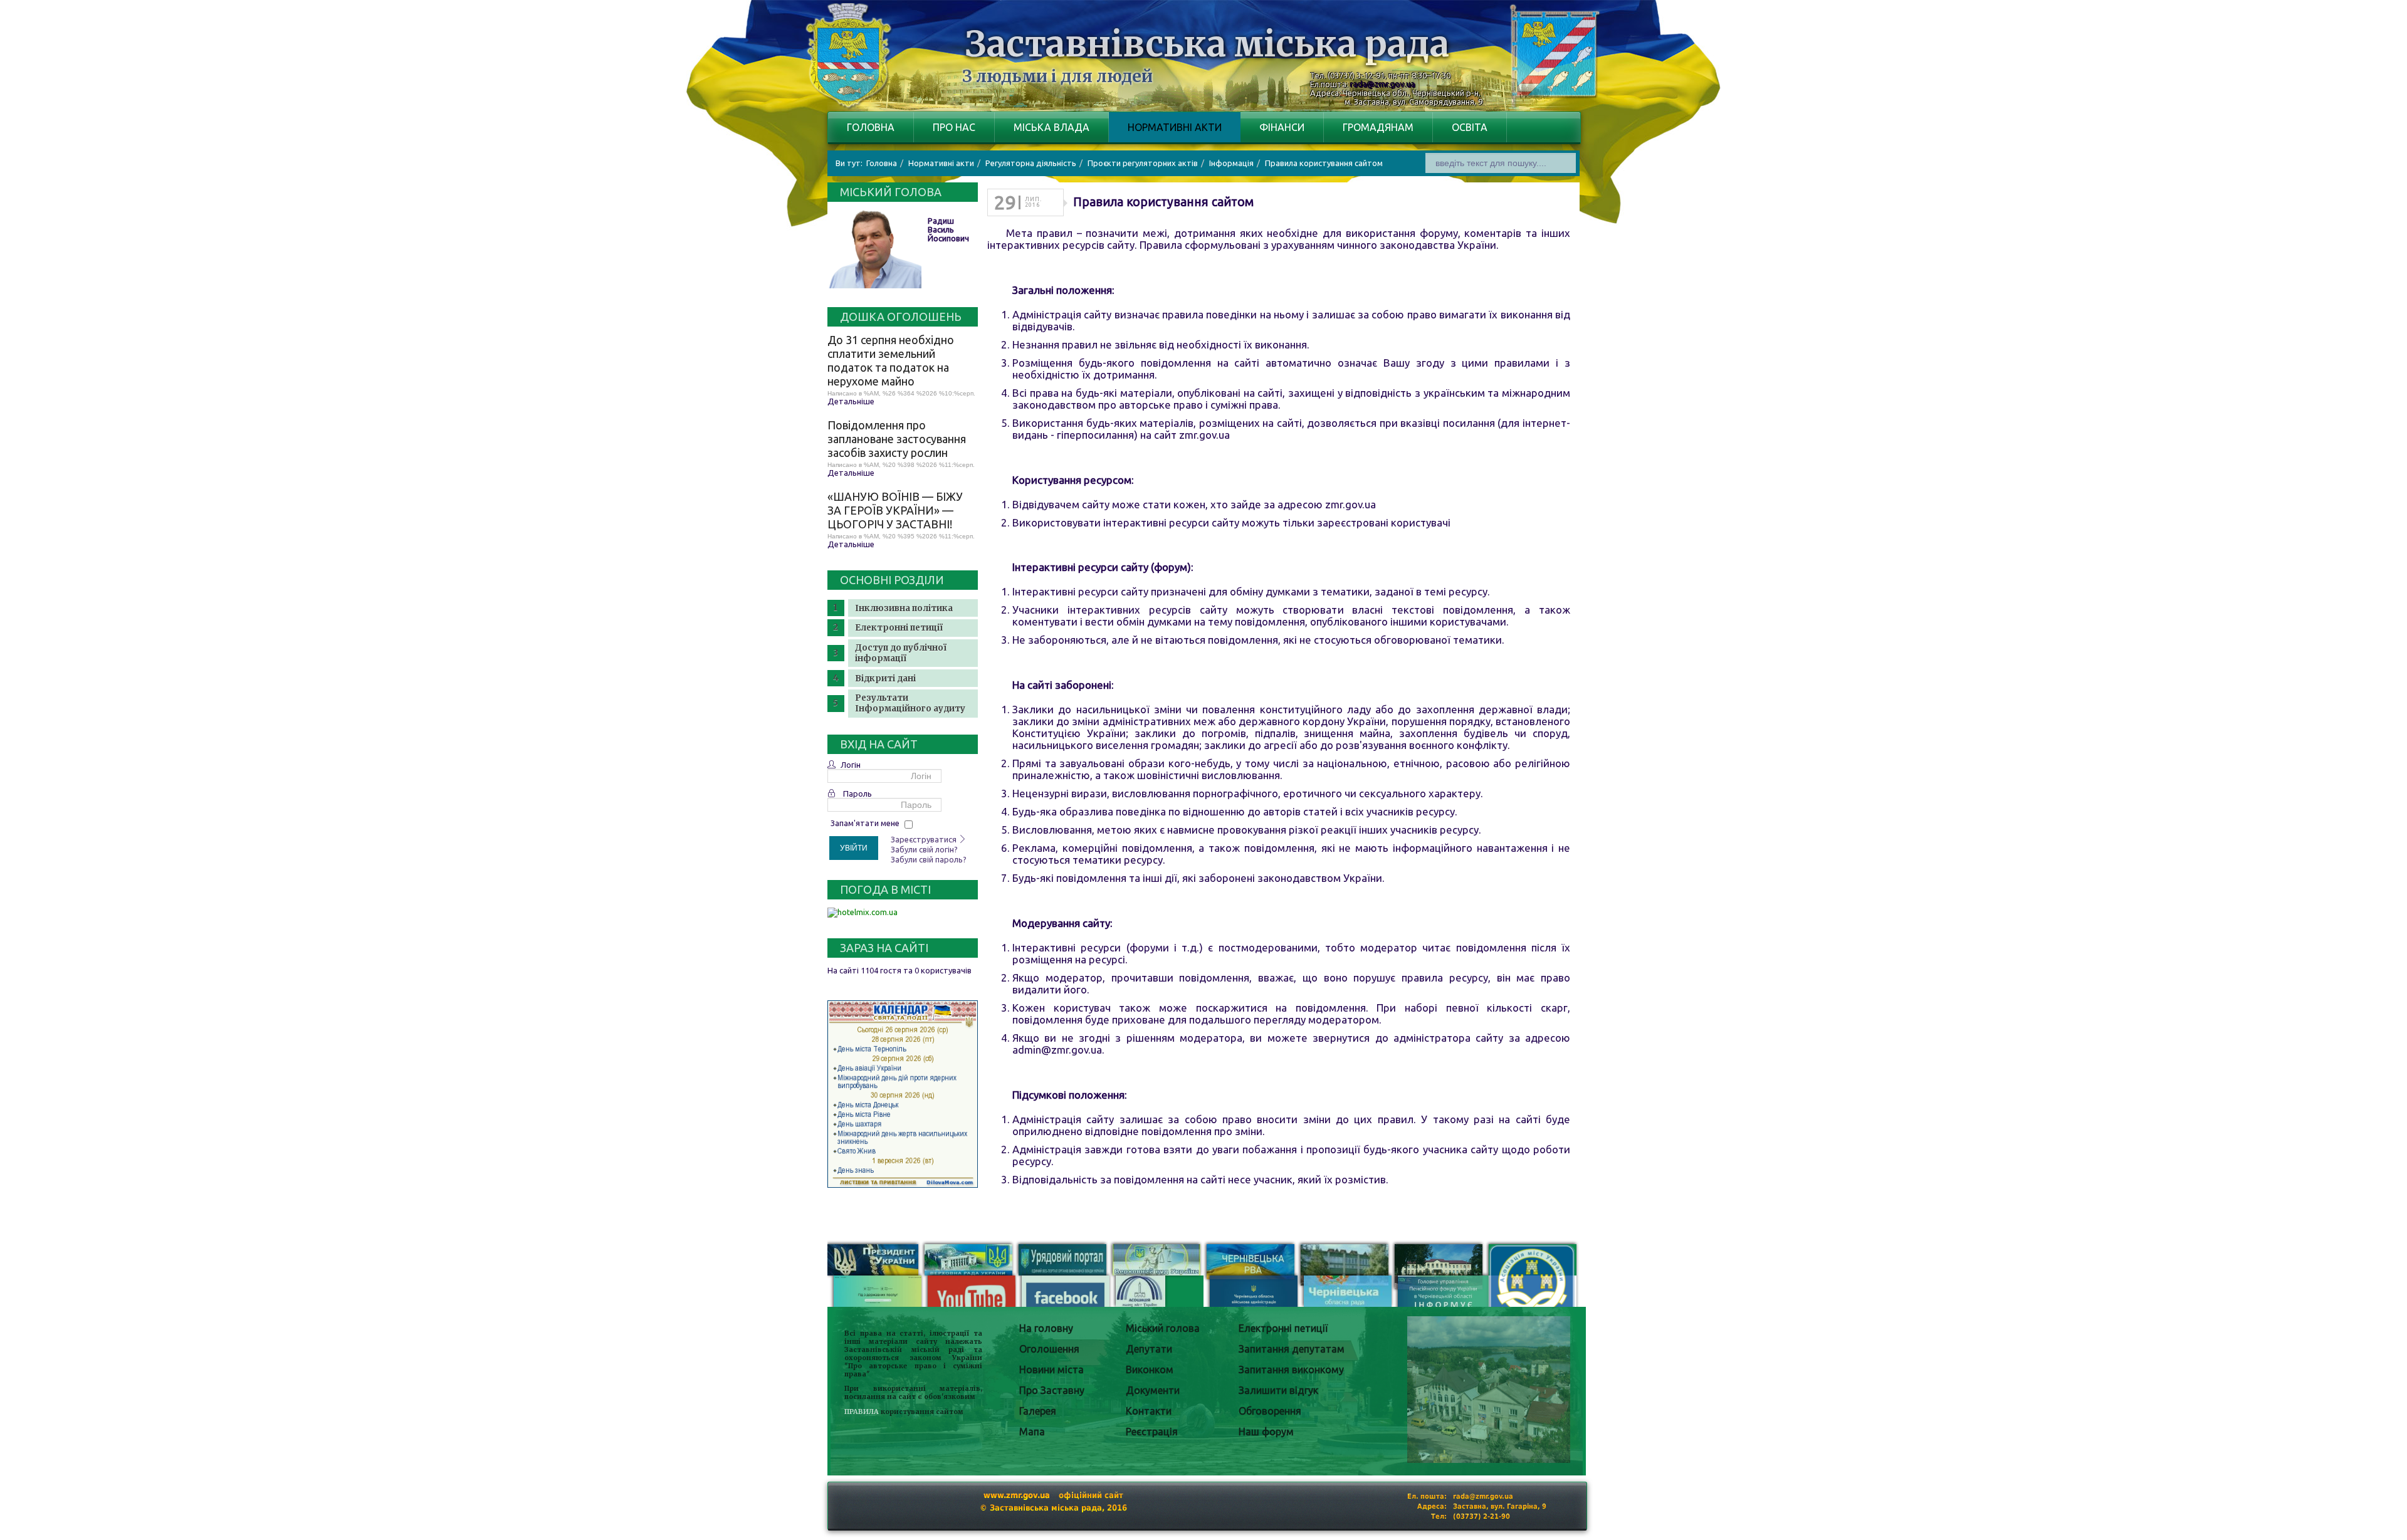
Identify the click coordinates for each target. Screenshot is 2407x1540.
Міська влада (1051, 127)
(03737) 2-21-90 (1481, 1516)
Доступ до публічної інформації (901, 653)
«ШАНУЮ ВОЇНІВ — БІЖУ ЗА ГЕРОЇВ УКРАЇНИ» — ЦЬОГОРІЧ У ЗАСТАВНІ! (895, 510)
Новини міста (1051, 1370)
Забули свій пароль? (929, 859)
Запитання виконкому (1291, 1370)
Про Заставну (1052, 1390)
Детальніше (851, 401)
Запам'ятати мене (865, 823)
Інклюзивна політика (904, 608)
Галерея (1038, 1411)
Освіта (1470, 127)
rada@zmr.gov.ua (1383, 84)
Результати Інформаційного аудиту (910, 703)
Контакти (1149, 1411)
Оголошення (1049, 1349)
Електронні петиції (899, 628)
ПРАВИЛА (862, 1412)
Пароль (857, 794)
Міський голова (1163, 1328)
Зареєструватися (925, 839)
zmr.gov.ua (1204, 435)
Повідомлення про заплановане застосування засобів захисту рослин (897, 439)
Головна (871, 127)
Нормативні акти (1175, 127)
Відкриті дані (885, 678)
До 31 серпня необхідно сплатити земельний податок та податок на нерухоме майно (891, 360)
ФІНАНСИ (1282, 127)
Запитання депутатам (1292, 1349)
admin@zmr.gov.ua (1057, 1050)
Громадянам (1378, 127)
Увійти (854, 848)
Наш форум (1266, 1432)
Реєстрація (1152, 1432)
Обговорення (1270, 1411)
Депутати (1149, 1349)
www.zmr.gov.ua (1017, 1495)
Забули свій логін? (924, 849)
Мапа (1032, 1432)
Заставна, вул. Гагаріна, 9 (1500, 1506)
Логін (851, 765)
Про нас (954, 127)
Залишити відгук (1278, 1390)
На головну (1046, 1328)
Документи (1153, 1390)
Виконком (1150, 1370)
